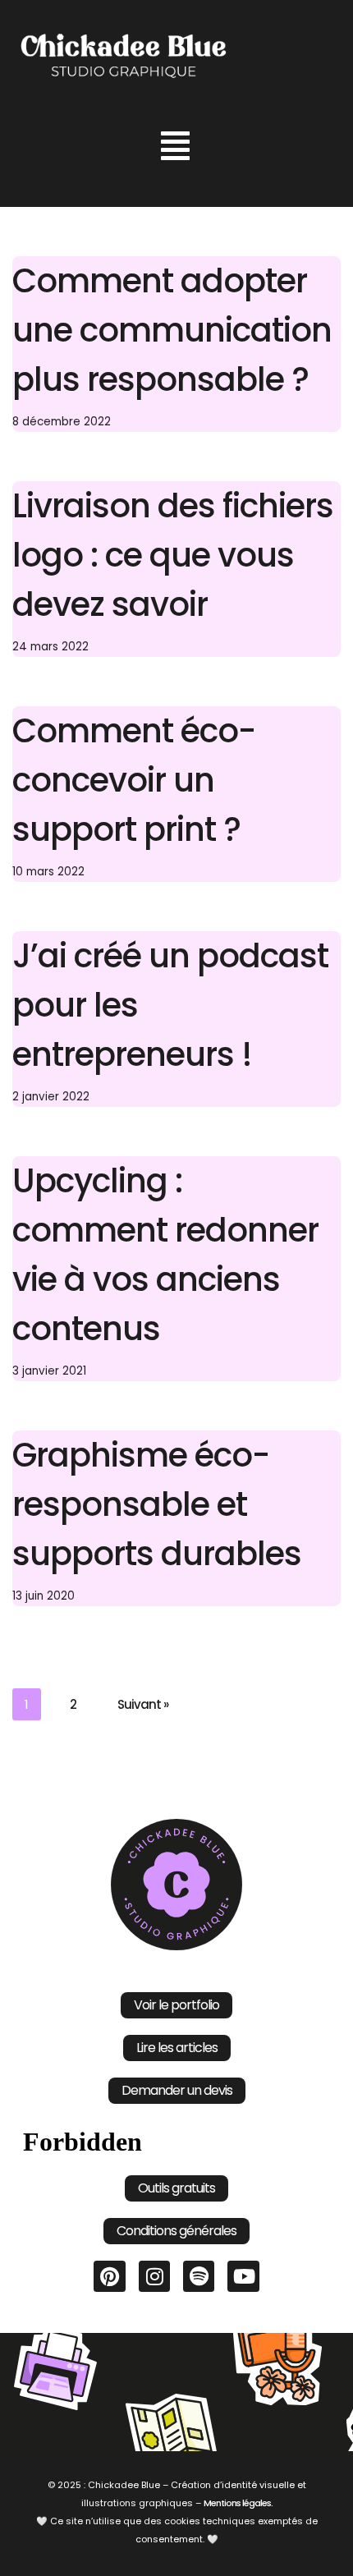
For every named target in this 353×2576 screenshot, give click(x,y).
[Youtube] (243, 2276)
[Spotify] (199, 2276)
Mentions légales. (238, 2503)
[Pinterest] (109, 2276)
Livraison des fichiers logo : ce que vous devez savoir (173, 555)
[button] (175, 146)
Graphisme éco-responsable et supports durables (157, 1504)
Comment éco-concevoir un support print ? (134, 780)
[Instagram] (154, 2276)
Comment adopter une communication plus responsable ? (172, 330)
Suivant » (143, 1704)
